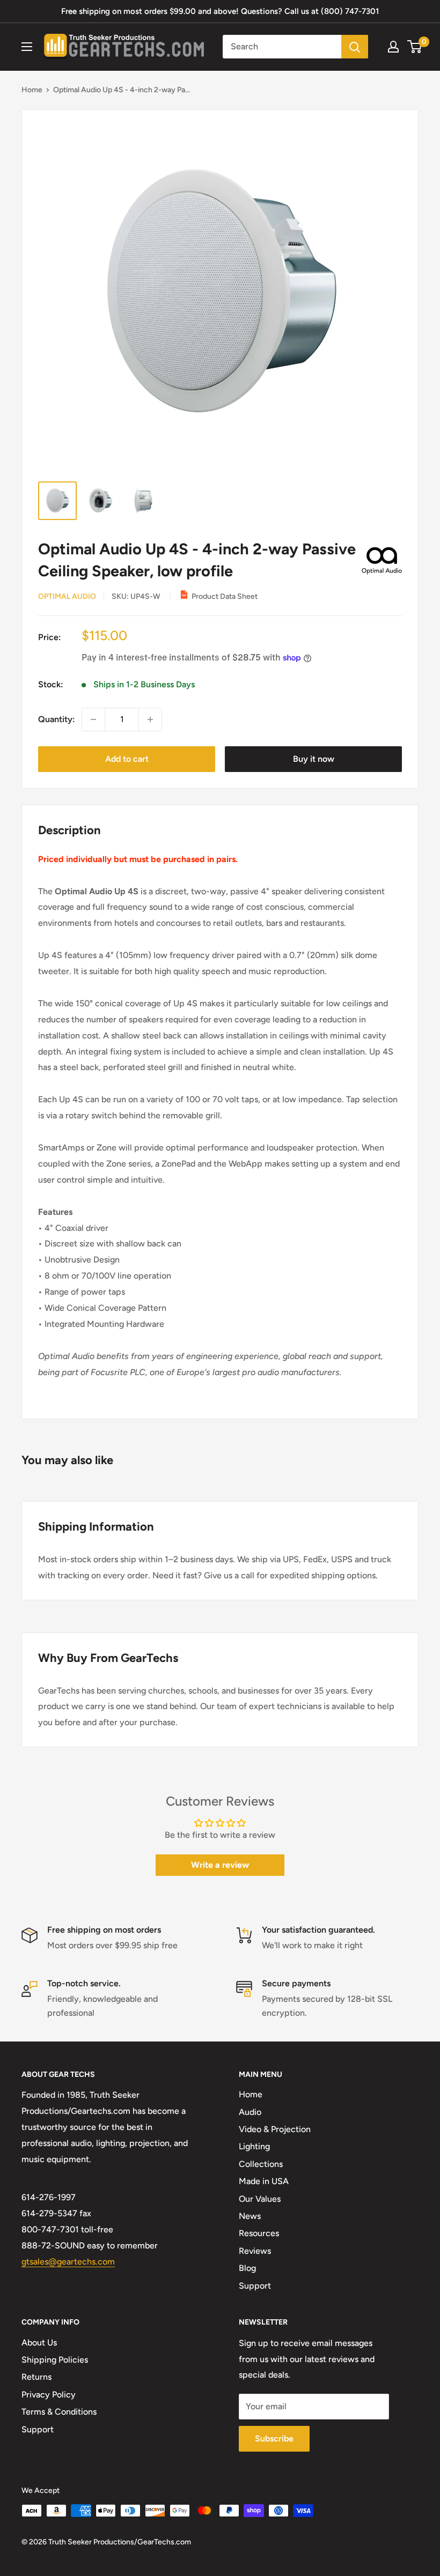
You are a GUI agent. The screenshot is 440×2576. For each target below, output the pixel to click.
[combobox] (282, 47)
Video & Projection (275, 2129)
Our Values (260, 2199)
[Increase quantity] (150, 719)
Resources (259, 2233)
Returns (36, 2377)
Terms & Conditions (59, 2412)
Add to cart (127, 759)
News (250, 2216)
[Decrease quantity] (93, 719)
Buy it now (314, 759)
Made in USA (264, 2181)
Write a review (220, 1865)
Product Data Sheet (225, 596)
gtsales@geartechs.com (68, 2262)
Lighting (254, 2146)
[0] (415, 47)
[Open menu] (27, 47)
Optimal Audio (67, 596)
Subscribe (274, 2438)
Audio (250, 2112)
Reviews (255, 2251)
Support (255, 2286)
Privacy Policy (49, 2395)
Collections (261, 2164)
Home (32, 90)
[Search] (355, 47)
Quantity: (57, 719)
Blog (247, 2268)
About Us (39, 2343)
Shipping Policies (55, 2360)
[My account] (393, 47)
